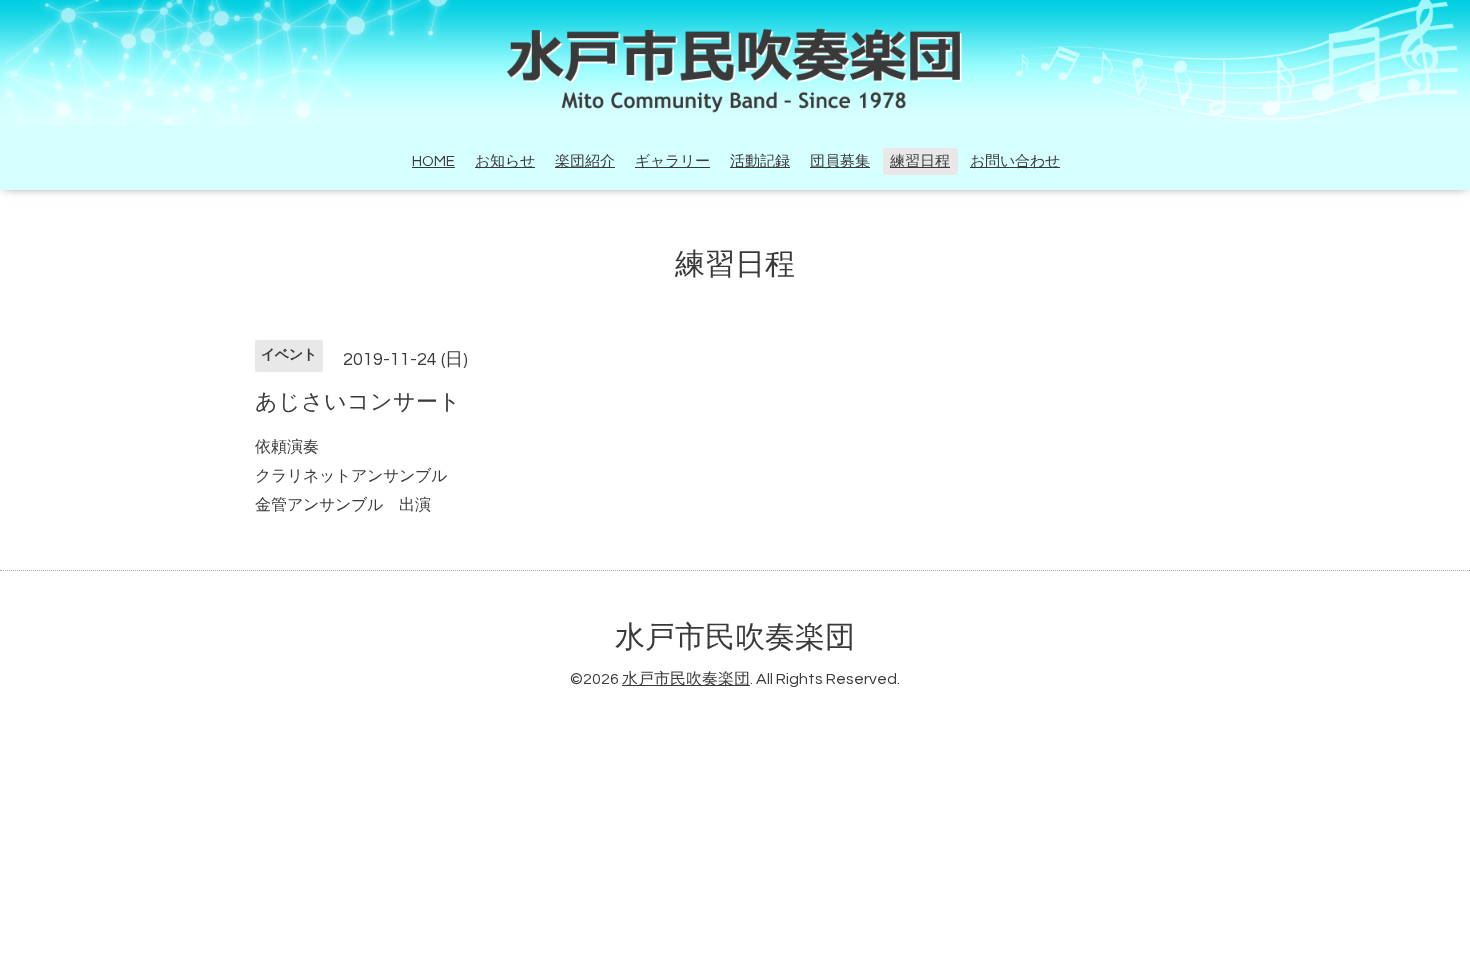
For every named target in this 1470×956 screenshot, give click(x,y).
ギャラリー (672, 161)
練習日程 (920, 161)
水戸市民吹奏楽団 (735, 637)
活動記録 (760, 161)
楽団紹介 (585, 161)
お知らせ (505, 161)
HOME (433, 161)
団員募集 (840, 161)
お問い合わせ (1015, 161)
